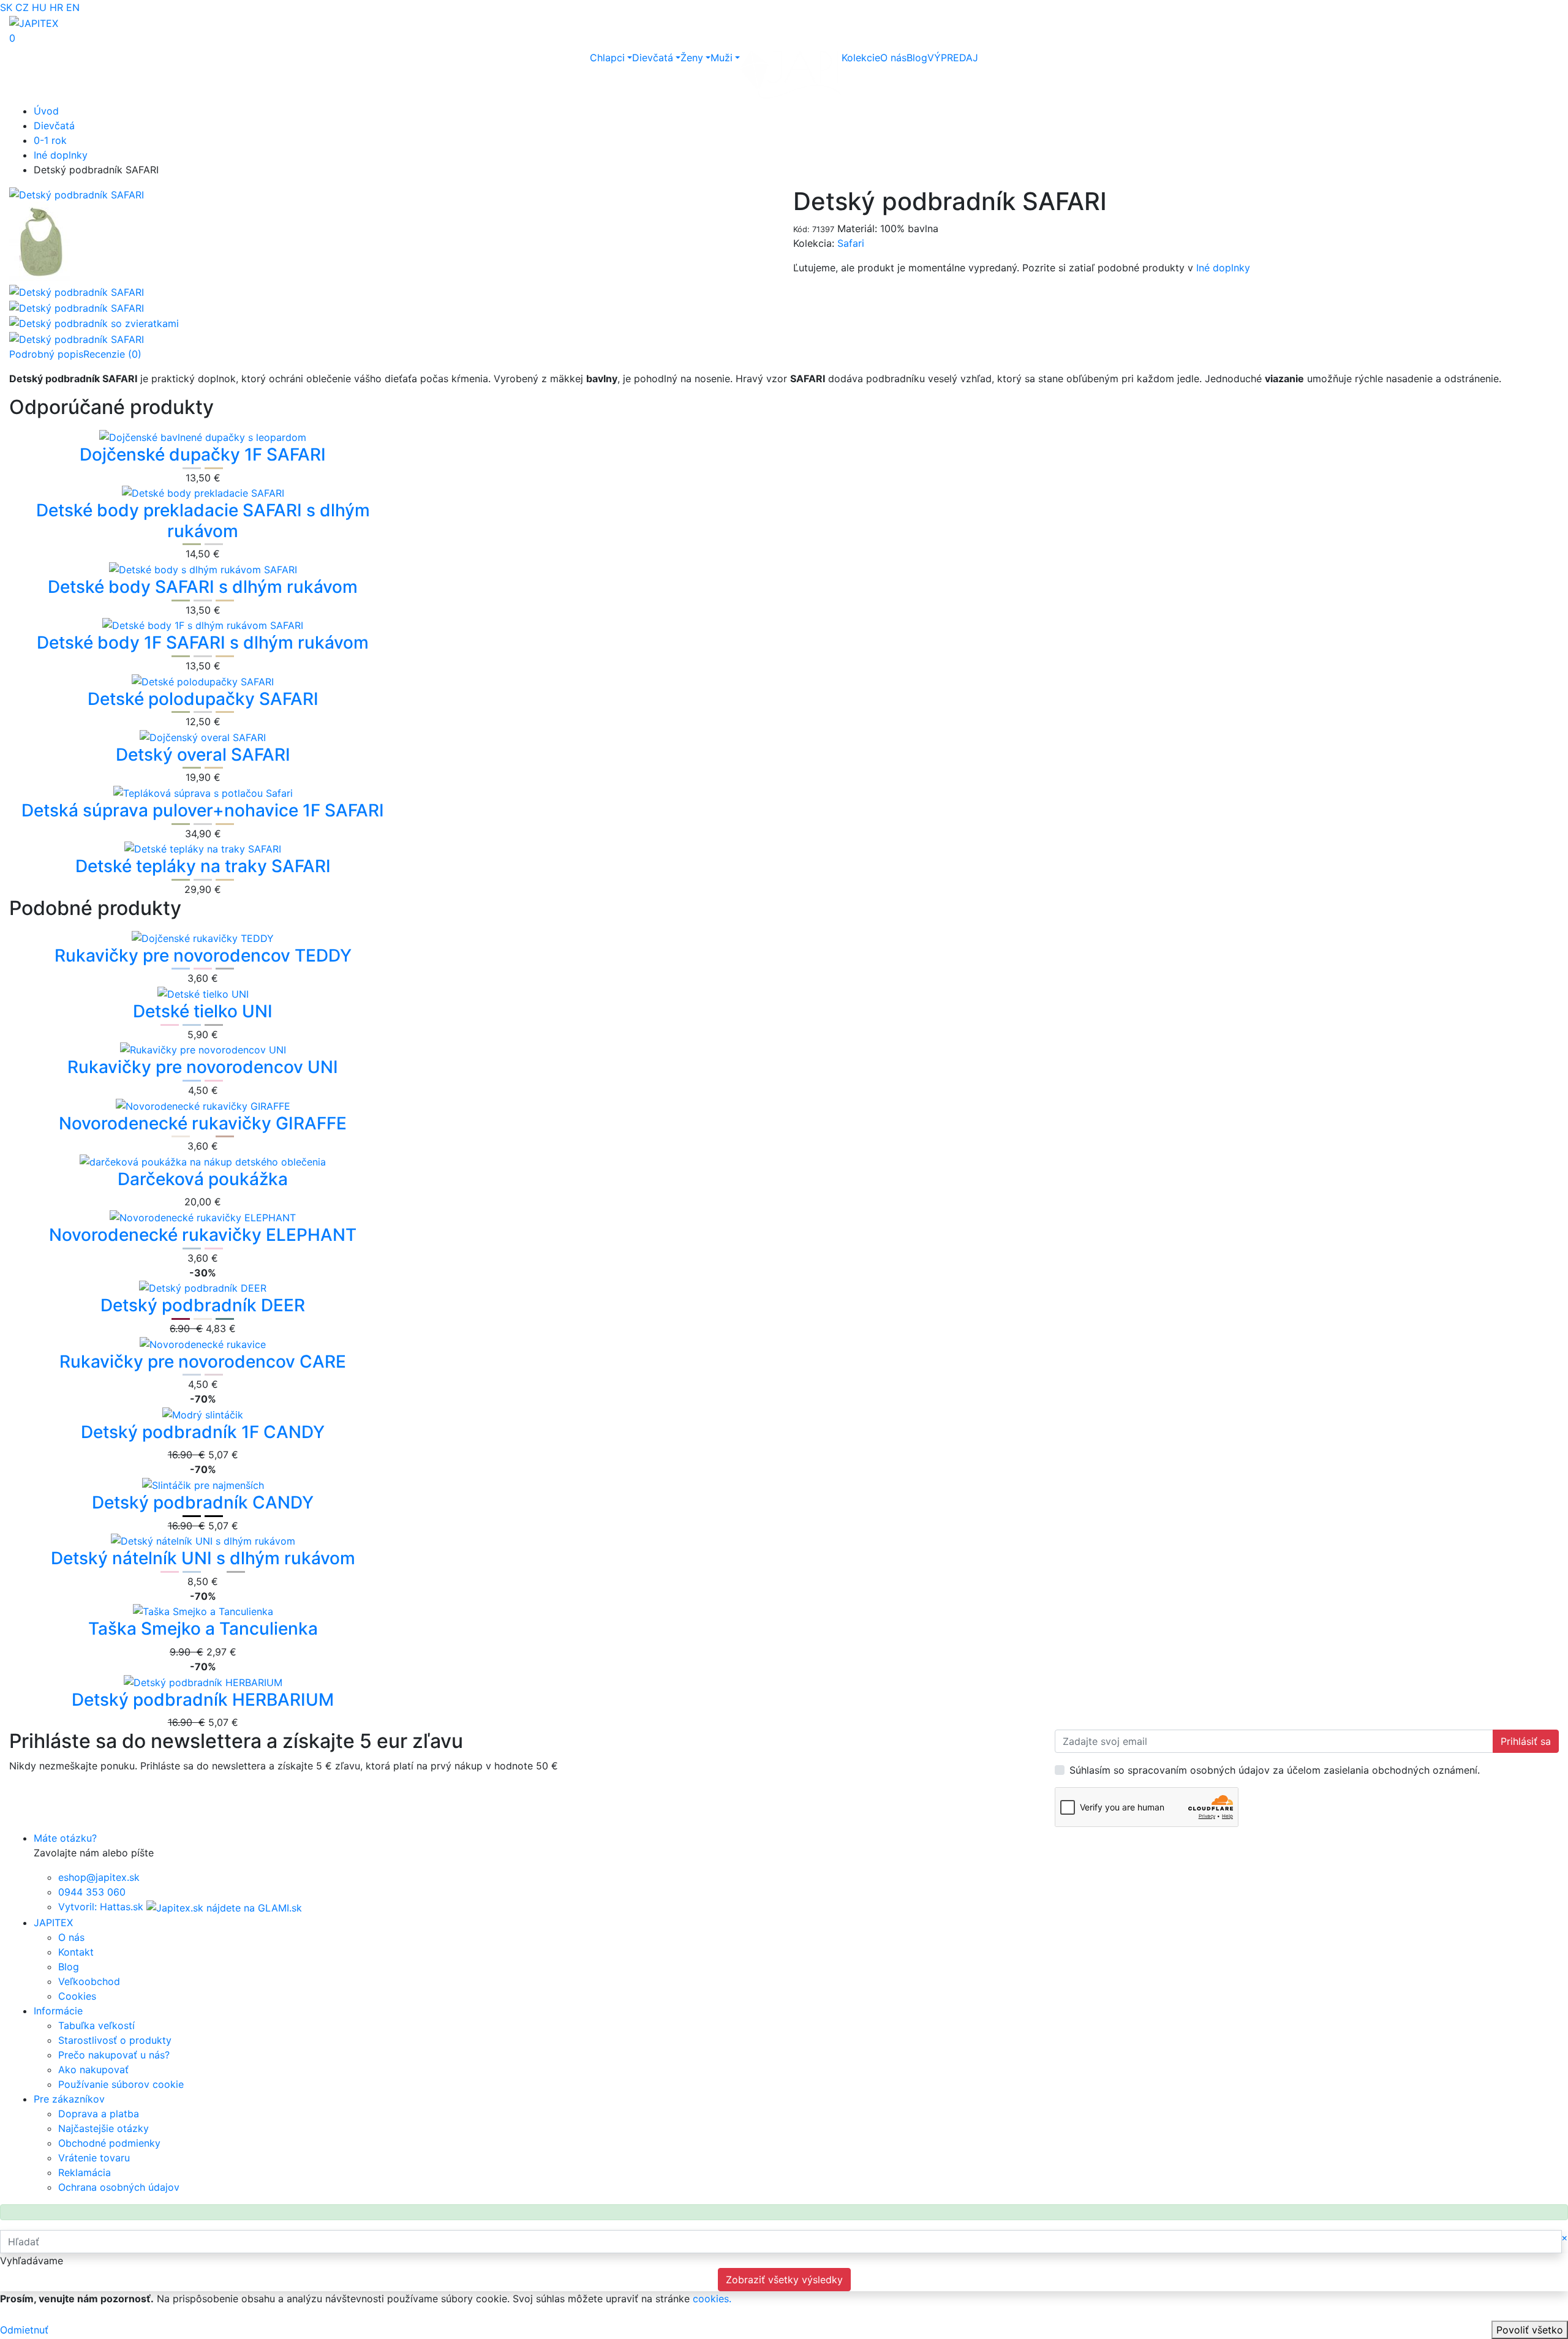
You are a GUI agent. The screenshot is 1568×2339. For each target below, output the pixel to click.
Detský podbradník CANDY (203, 1502)
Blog (917, 58)
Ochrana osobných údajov (119, 2187)
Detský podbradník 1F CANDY (203, 1432)
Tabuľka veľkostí (96, 2025)
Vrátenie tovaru (94, 2158)
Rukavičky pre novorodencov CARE (203, 1362)
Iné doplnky (61, 155)
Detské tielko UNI (203, 1011)
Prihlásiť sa (1526, 1741)
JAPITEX (53, 1923)
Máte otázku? (65, 1838)
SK (6, 7)
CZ (22, 7)
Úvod (46, 111)
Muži (722, 58)
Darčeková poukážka (203, 1179)
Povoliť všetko (1530, 2330)
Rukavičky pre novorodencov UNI (203, 1067)
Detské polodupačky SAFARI (203, 699)
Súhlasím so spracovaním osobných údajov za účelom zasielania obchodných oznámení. (1275, 1770)
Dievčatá (653, 58)
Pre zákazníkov (69, 2099)
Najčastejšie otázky (104, 2128)
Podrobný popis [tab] (46, 354)
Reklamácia (85, 2172)
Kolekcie (861, 58)
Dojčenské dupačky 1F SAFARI (203, 454)
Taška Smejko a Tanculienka (203, 1629)
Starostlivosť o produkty (115, 2040)
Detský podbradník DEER (203, 1305)
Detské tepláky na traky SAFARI (203, 866)
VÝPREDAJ (953, 58)
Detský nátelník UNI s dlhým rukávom (203, 1558)
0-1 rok (50, 140)
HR (56, 7)
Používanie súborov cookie (121, 2084)
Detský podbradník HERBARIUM (203, 1700)
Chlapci (607, 58)
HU (39, 7)
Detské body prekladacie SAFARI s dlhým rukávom (203, 521)
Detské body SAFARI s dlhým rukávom (203, 587)
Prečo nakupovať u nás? (114, 2055)
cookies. (712, 2299)
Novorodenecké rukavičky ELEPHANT (203, 1235)
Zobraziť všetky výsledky (784, 2280)
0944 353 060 (92, 1892)
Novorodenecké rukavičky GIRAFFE (203, 1123)
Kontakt (76, 1952)
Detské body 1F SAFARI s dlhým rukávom (203, 642)
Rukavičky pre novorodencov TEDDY (203, 955)
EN (73, 7)
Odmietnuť (24, 2330)
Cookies (77, 1996)
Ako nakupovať (93, 2070)
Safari (851, 243)
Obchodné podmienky (109, 2143)
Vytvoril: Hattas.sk (101, 1907)
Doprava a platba (99, 2114)
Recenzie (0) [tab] (112, 354)
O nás (893, 58)
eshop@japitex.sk (99, 1877)
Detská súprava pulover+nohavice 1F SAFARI (203, 810)
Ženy (692, 58)
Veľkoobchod (89, 1981)
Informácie (58, 2011)
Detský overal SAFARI (203, 755)
